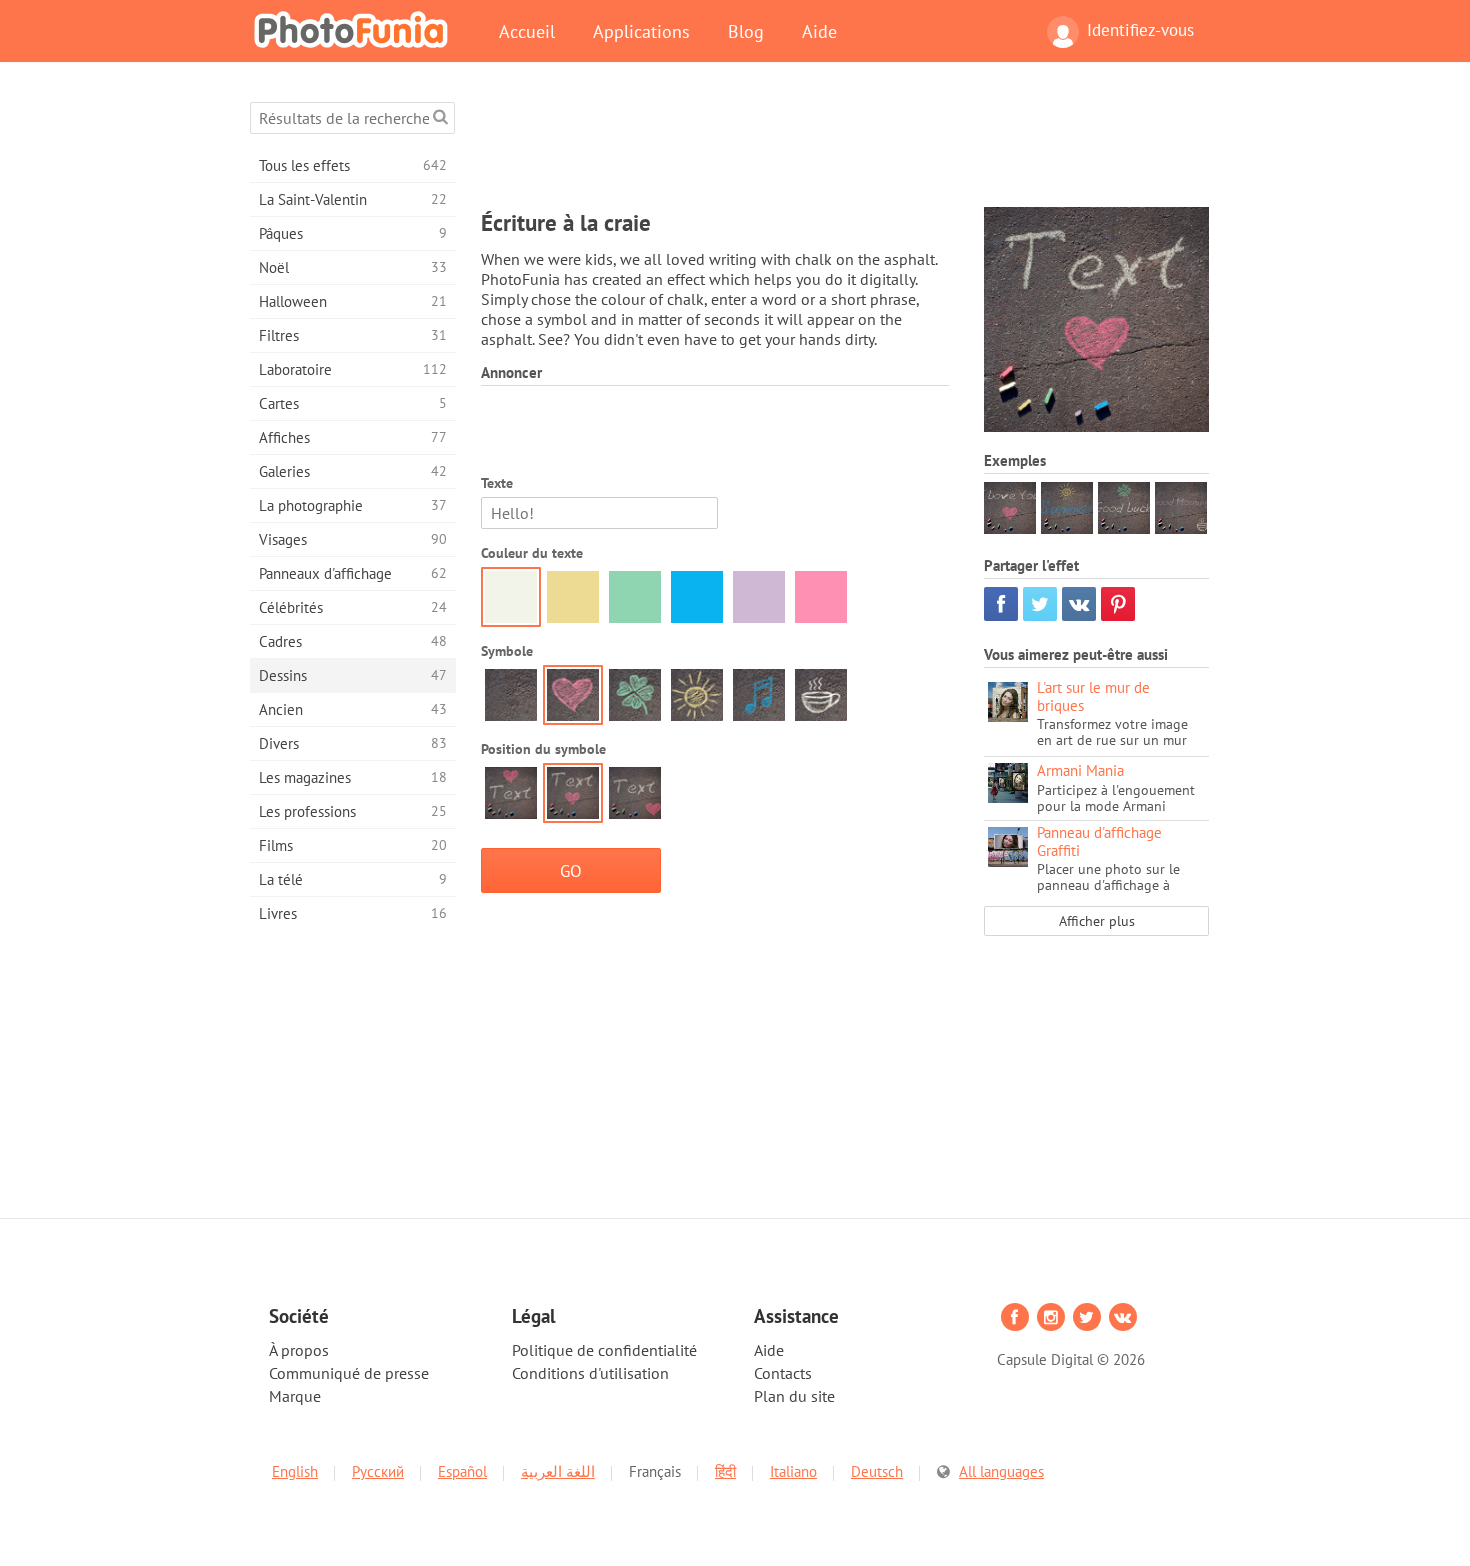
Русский (378, 1471)
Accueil (527, 31)
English (295, 1471)
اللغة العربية (558, 1471)
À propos (299, 1350)
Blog (746, 31)
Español (462, 1471)
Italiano (793, 1471)
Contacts (783, 1373)
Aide (819, 31)
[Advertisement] (845, 147)
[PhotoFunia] (355, 29)
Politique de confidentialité (604, 1350)
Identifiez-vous (1140, 30)
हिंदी (725, 1471)
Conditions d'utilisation (590, 1373)
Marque (295, 1396)
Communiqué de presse (349, 1373)
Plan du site (794, 1396)
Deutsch (877, 1471)
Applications (641, 31)
